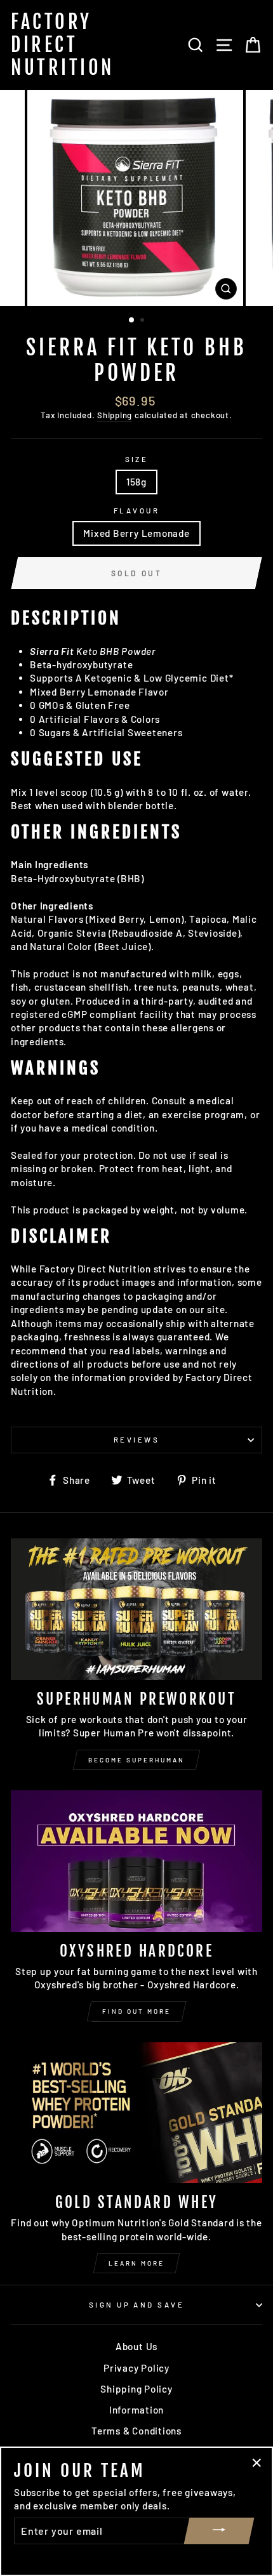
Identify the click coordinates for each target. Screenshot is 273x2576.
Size (137, 459)
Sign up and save (136, 2305)
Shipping (115, 415)
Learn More (136, 2263)
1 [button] (132, 320)
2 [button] (143, 321)
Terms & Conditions (136, 2431)
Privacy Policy (136, 2368)
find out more (136, 2011)
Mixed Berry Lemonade (136, 533)
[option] (136, 198)
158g (136, 482)
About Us (136, 2346)
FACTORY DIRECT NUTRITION (63, 45)
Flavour (136, 511)
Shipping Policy (136, 2389)
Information (136, 2410)
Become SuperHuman (136, 1760)
